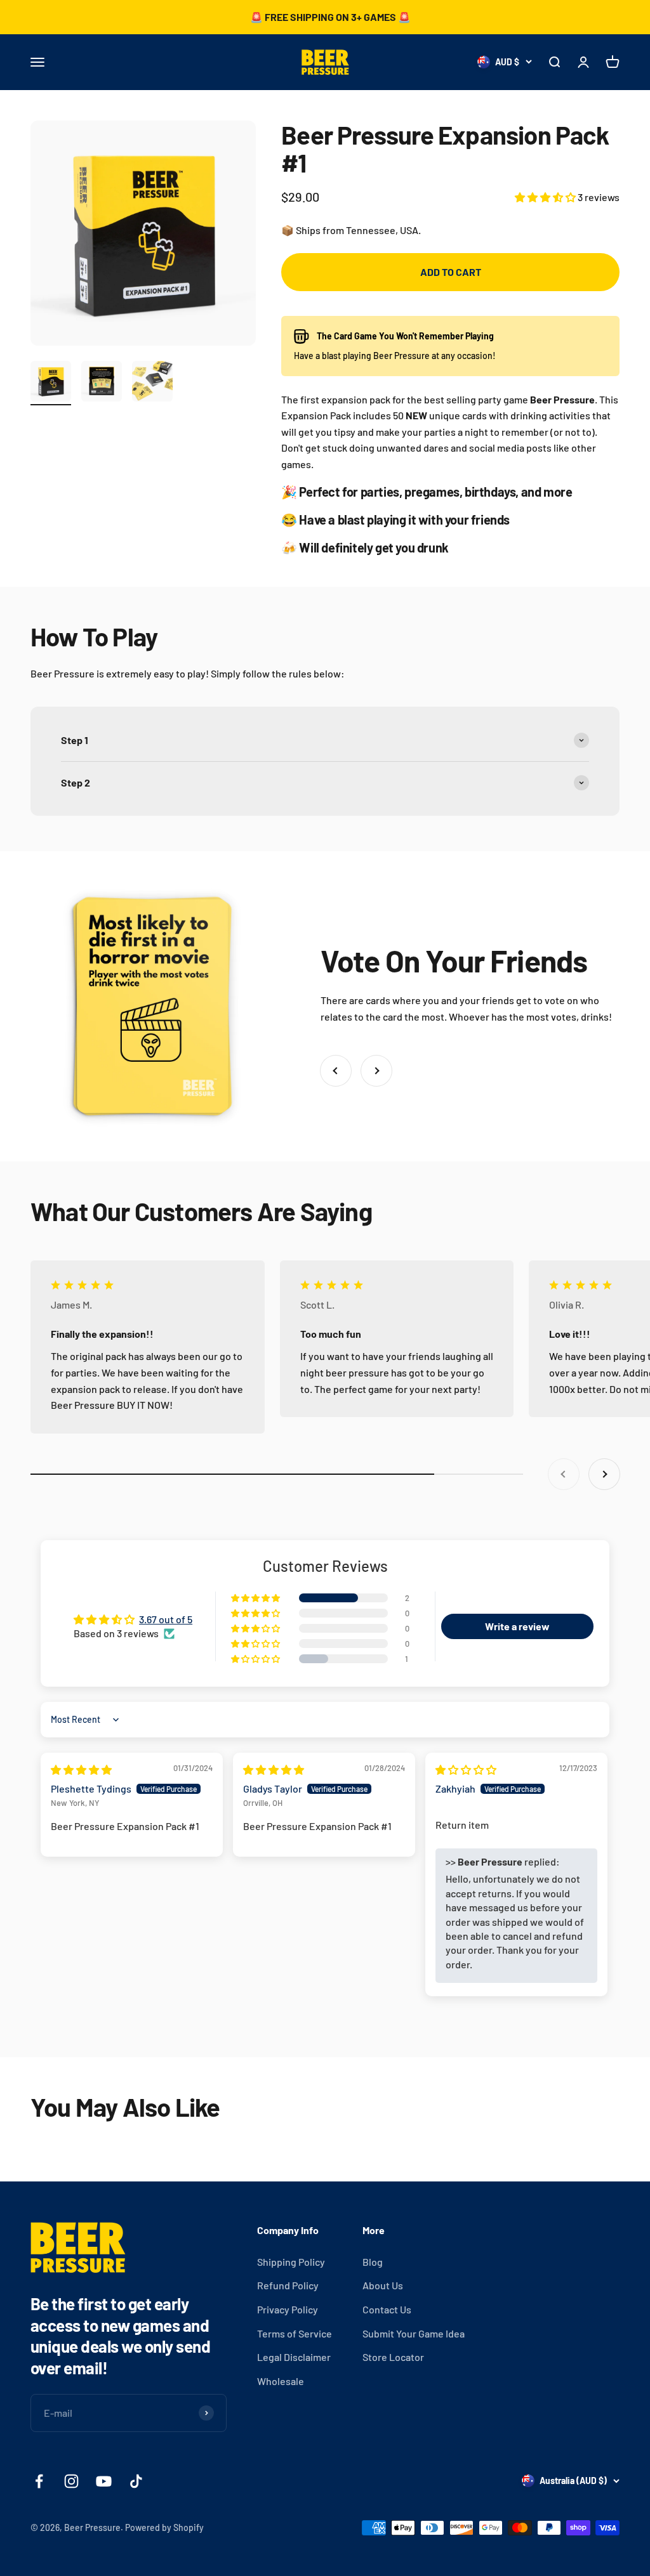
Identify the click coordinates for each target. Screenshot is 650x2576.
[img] (81, 1769)
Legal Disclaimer (294, 2357)
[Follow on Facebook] (39, 2481)
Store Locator (393, 2357)
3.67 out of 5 (166, 1619)
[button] (546, 197)
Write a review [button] (517, 1626)
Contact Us (387, 2309)
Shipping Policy (291, 2262)
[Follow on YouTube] (104, 2481)
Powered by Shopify (164, 2527)
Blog (373, 2262)
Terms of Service (295, 2333)
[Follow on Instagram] (71, 2481)
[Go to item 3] (152, 383)
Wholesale (281, 2381)
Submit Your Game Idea (414, 2333)
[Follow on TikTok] (136, 2481)
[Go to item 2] (102, 383)
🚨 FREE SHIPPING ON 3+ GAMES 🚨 (330, 17)
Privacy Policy (288, 2309)
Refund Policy (288, 2285)
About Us (383, 2285)
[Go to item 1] (51, 383)
